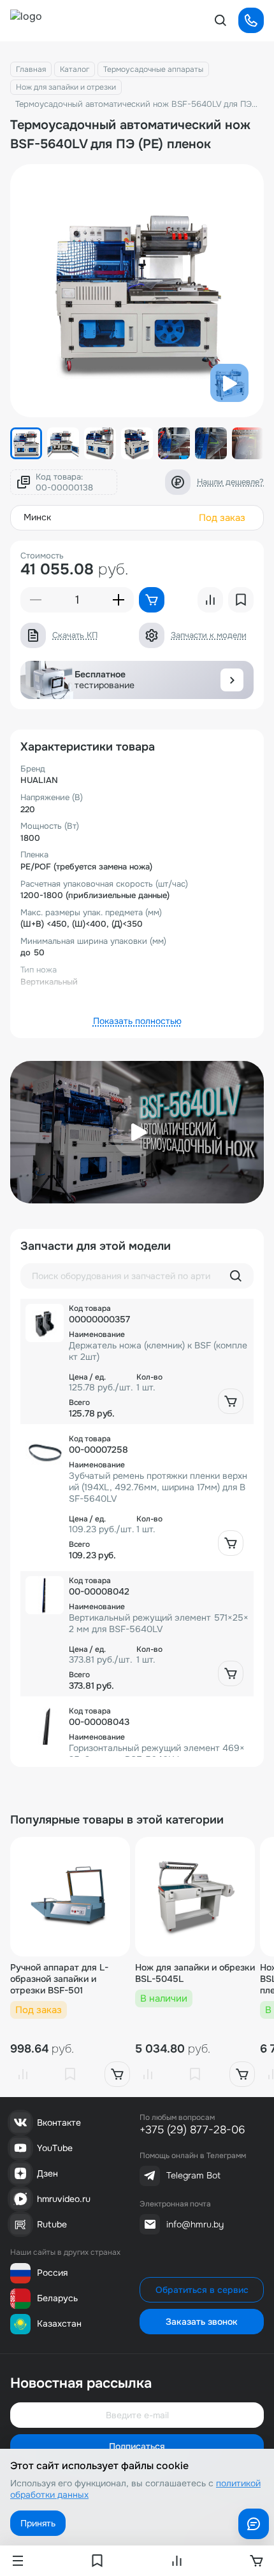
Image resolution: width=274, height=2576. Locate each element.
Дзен (47, 2173)
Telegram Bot (193, 2175)
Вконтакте (59, 2122)
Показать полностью (137, 1021)
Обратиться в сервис (202, 2290)
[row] (137, 1361)
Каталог (75, 69)
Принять (38, 2523)
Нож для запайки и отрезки (66, 87)
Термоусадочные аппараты (153, 69)
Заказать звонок (202, 2322)
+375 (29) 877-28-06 (192, 2130)
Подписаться (137, 2446)
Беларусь (57, 2298)
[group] (137, 291)
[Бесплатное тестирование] (232, 680)
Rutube (52, 2224)
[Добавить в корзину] (231, 1401)
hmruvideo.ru (64, 2199)
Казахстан (59, 2323)
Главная (31, 69)
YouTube (55, 2148)
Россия (52, 2273)
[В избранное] (70, 2074)
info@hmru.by (195, 2224)
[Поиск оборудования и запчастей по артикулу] (236, 1276)
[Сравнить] (23, 2074)
